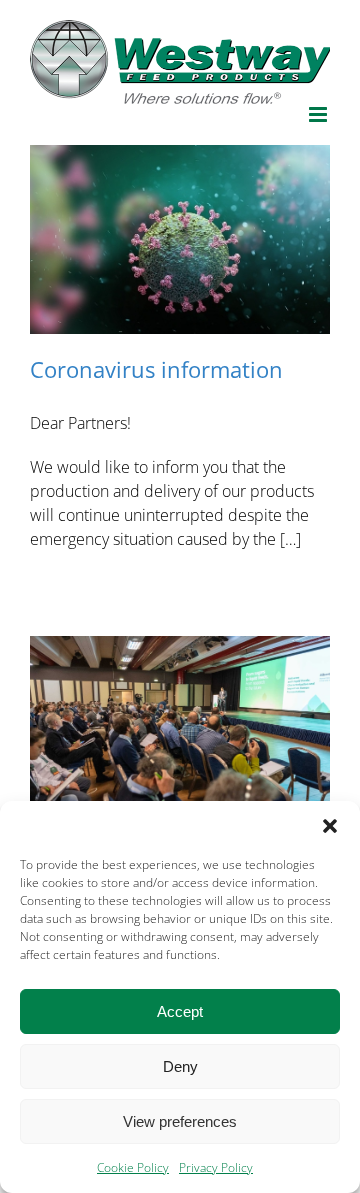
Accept (180, 1011)
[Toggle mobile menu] (319, 114)
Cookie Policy (133, 1167)
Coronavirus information (156, 369)
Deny (180, 1066)
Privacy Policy (216, 1167)
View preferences (180, 1121)
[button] (330, 826)
